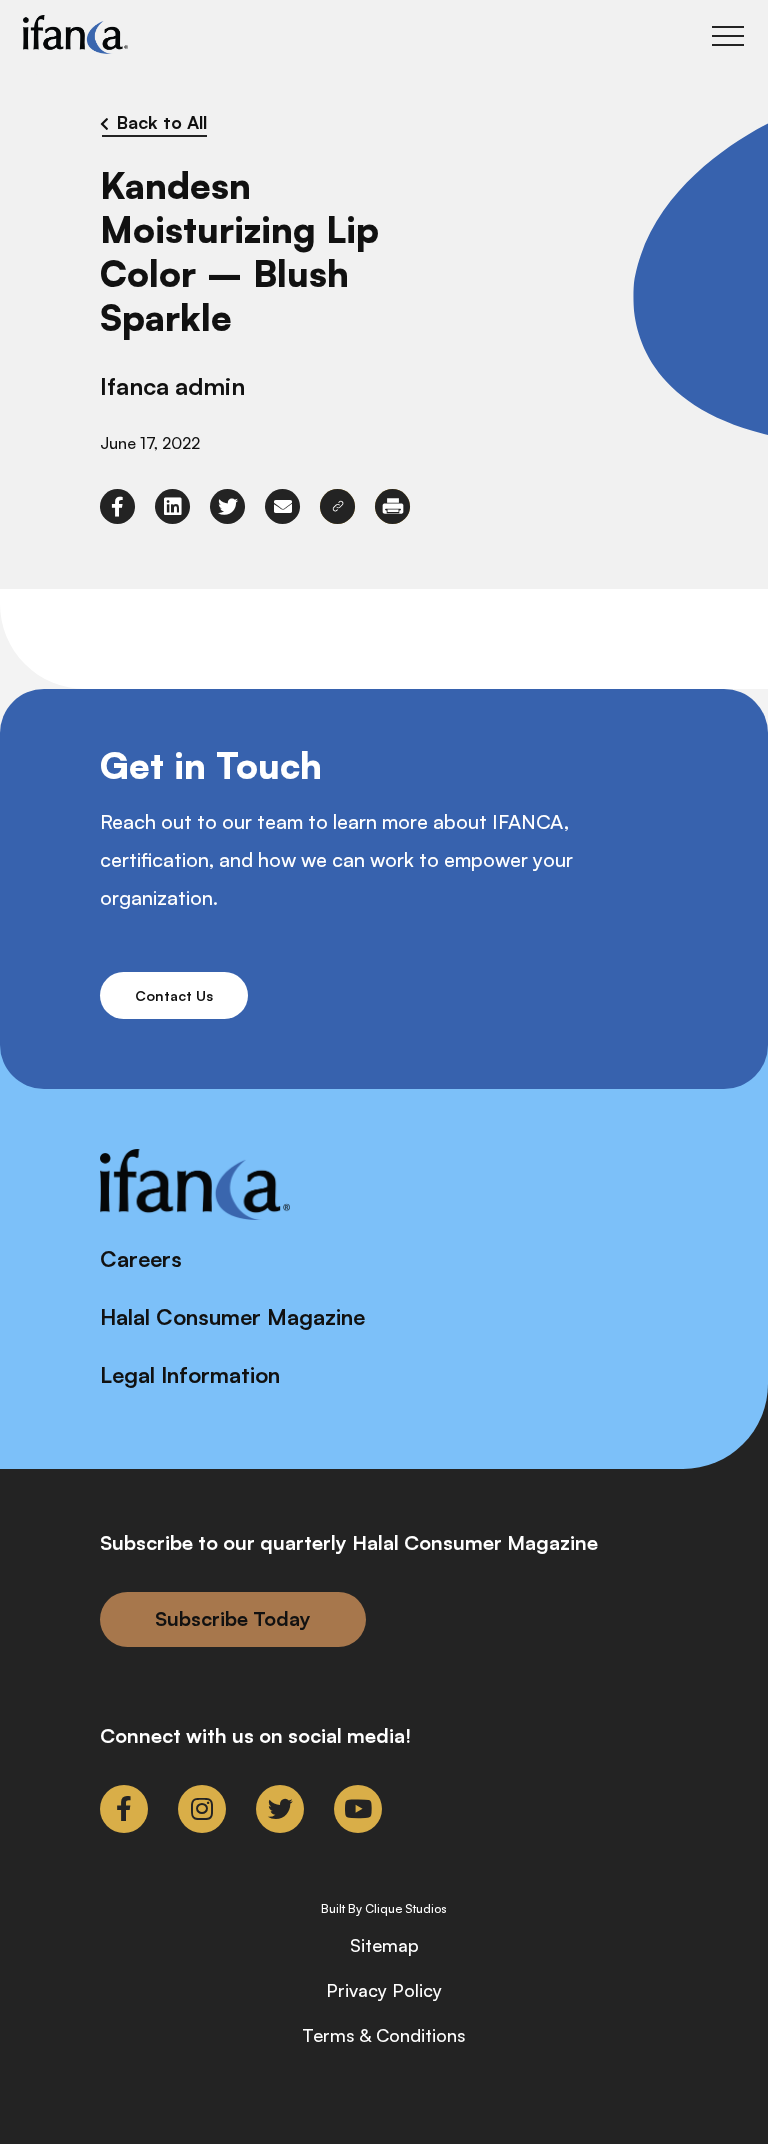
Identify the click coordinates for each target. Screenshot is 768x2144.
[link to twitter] (227, 506)
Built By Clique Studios (384, 1909)
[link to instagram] (202, 1809)
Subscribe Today (233, 1618)
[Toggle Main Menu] (728, 36)
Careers (141, 1258)
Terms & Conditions (384, 2035)
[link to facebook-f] (117, 506)
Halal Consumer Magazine (232, 1316)
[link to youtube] (358, 1809)
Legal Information (190, 1374)
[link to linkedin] (172, 506)
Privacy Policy (384, 1990)
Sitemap (384, 1945)
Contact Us (174, 995)
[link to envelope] (282, 506)
